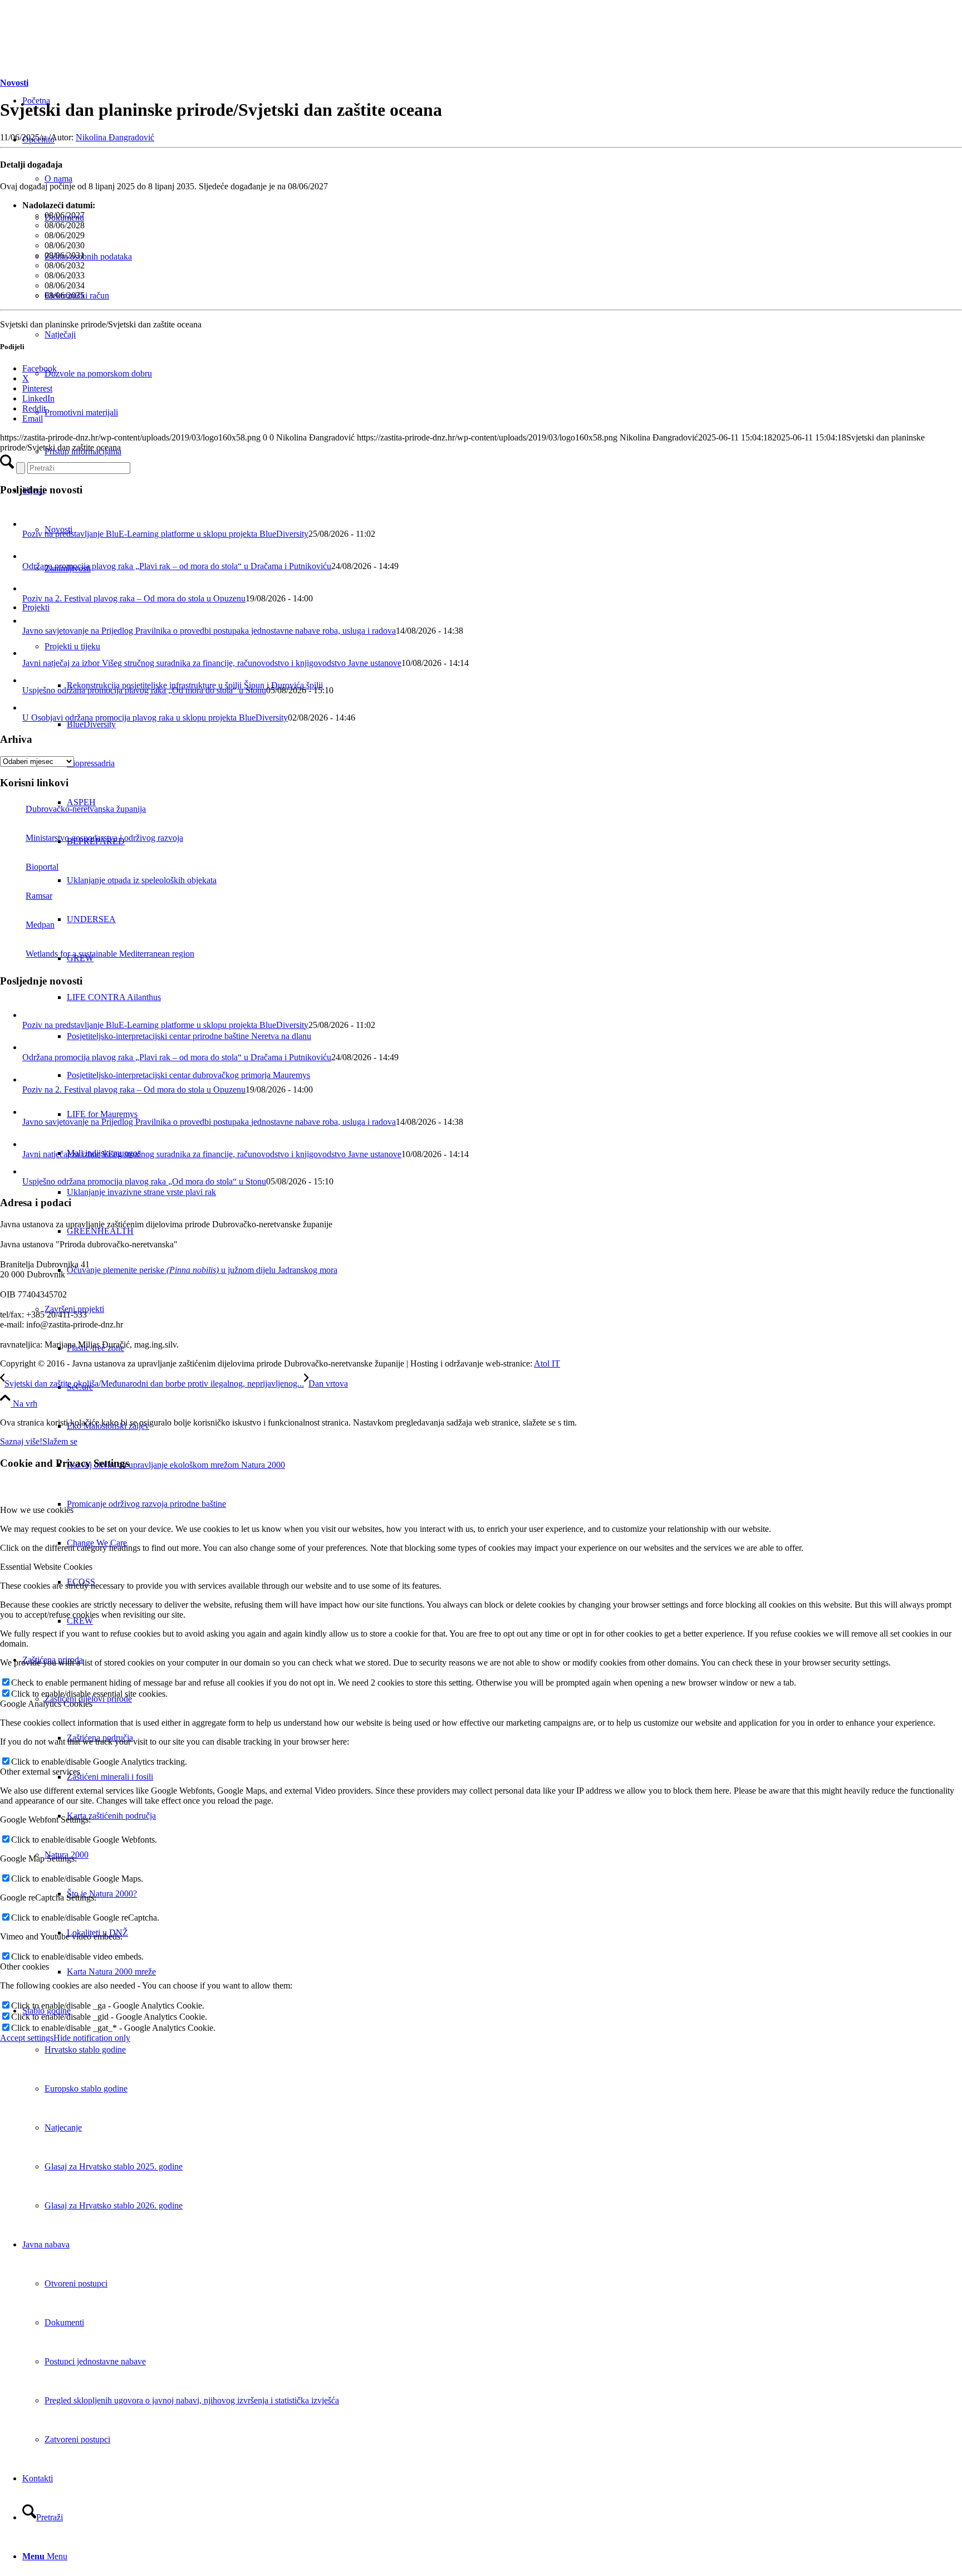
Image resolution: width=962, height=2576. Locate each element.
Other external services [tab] (40, 1772)
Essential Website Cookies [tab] (46, 1567)
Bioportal (42, 867)
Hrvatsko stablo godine (85, 2049)
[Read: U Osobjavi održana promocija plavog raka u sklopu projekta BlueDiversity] (30, 707)
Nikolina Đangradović (115, 137)
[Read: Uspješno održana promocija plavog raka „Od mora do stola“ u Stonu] (30, 680)
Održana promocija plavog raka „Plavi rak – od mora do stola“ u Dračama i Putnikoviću (177, 566)
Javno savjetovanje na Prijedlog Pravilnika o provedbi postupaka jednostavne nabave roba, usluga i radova (209, 631)
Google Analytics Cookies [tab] (46, 1704)
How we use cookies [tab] (37, 1510)
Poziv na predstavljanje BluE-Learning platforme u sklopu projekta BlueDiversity (165, 534)
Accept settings (27, 2038)
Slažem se (60, 1441)
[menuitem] (514, 1387)
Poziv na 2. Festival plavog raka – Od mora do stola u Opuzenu (134, 598)
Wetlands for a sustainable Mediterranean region (110, 954)
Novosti (14, 83)
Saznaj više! (21, 1441)
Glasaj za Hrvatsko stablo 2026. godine (114, 2205)
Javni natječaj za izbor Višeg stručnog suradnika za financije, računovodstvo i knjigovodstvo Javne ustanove (212, 663)
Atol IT (547, 1363)
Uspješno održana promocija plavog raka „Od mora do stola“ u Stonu (144, 690)
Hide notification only (92, 2038)
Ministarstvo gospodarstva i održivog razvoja (104, 838)
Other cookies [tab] (24, 1967)
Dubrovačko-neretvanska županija (86, 809)
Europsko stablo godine (86, 2088)
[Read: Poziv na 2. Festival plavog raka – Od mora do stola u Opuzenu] (32, 588)
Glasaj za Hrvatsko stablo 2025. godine (114, 2166)
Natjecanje (63, 2127)
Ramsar (39, 896)
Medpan (40, 925)
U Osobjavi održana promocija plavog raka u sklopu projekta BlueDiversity (155, 718)
